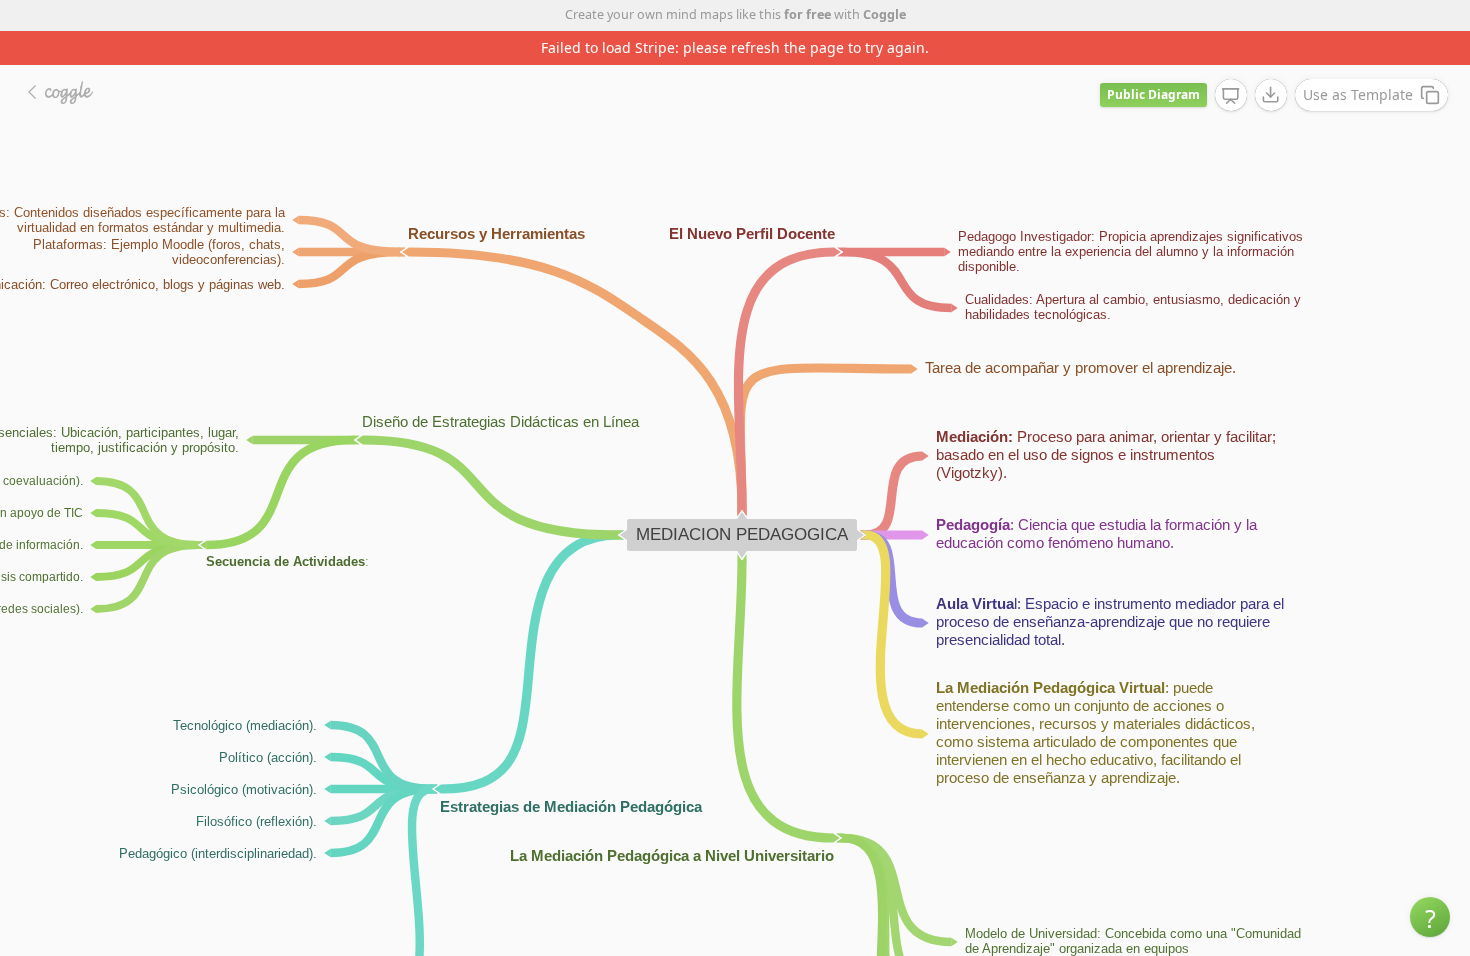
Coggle (884, 14)
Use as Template (1358, 94)
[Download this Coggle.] (1271, 95)
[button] (1430, 917)
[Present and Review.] (1231, 96)
